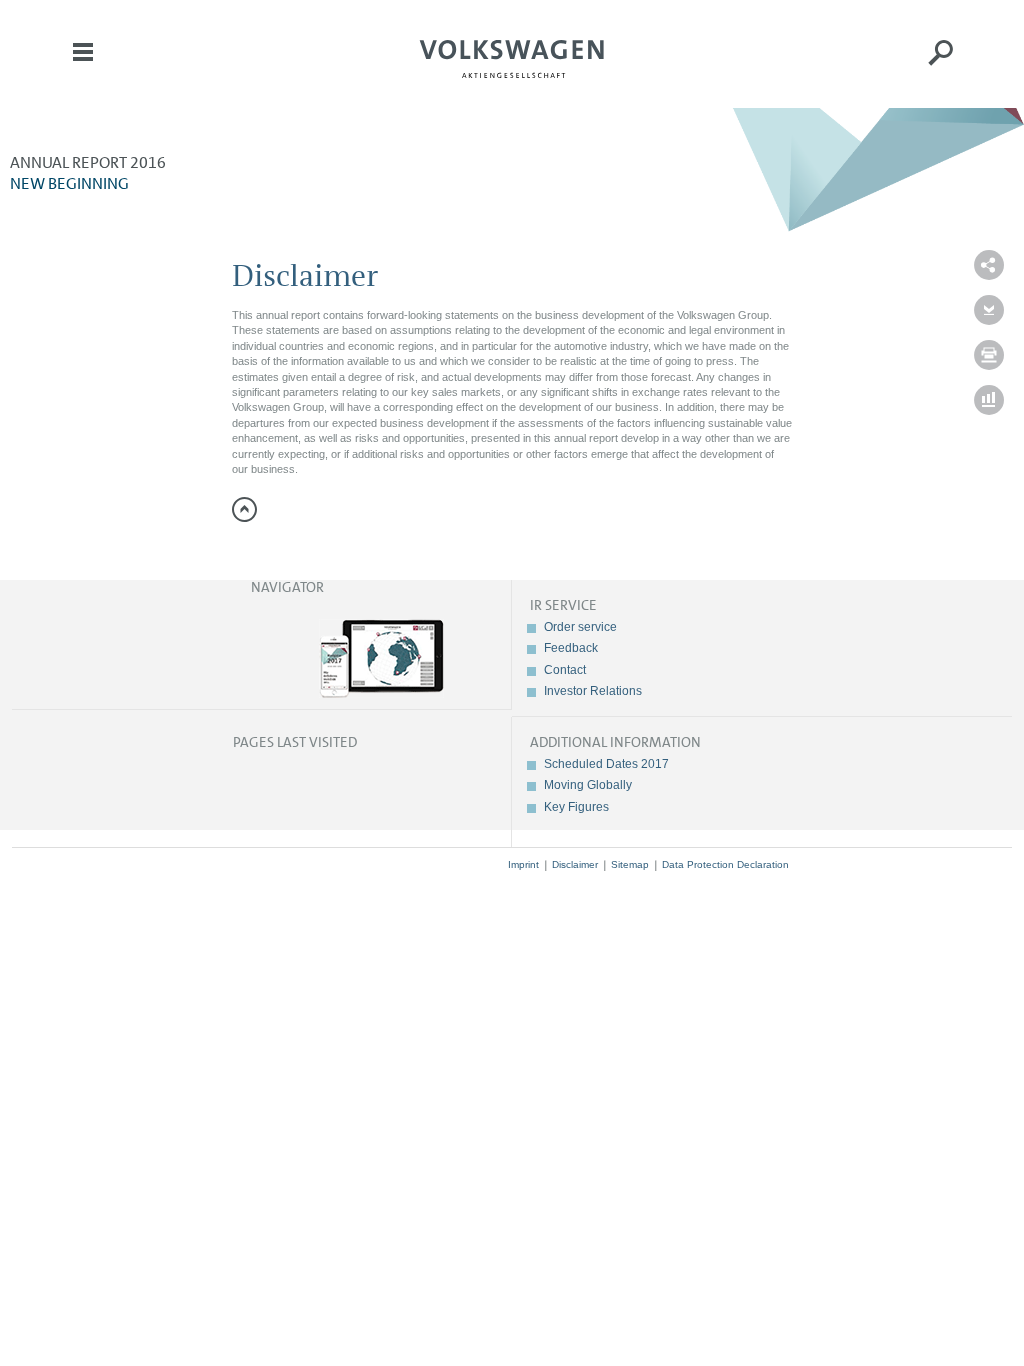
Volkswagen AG (512, 56)
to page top (244, 509)
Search (941, 66)
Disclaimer (575, 864)
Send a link (989, 265)
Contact (565, 670)
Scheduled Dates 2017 (606, 764)
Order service (580, 627)
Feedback (571, 648)
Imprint (523, 864)
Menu (83, 66)
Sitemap (630, 864)
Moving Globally (588, 785)
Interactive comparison (989, 400)
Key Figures (576, 807)
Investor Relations (593, 691)
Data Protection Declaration (725, 864)
